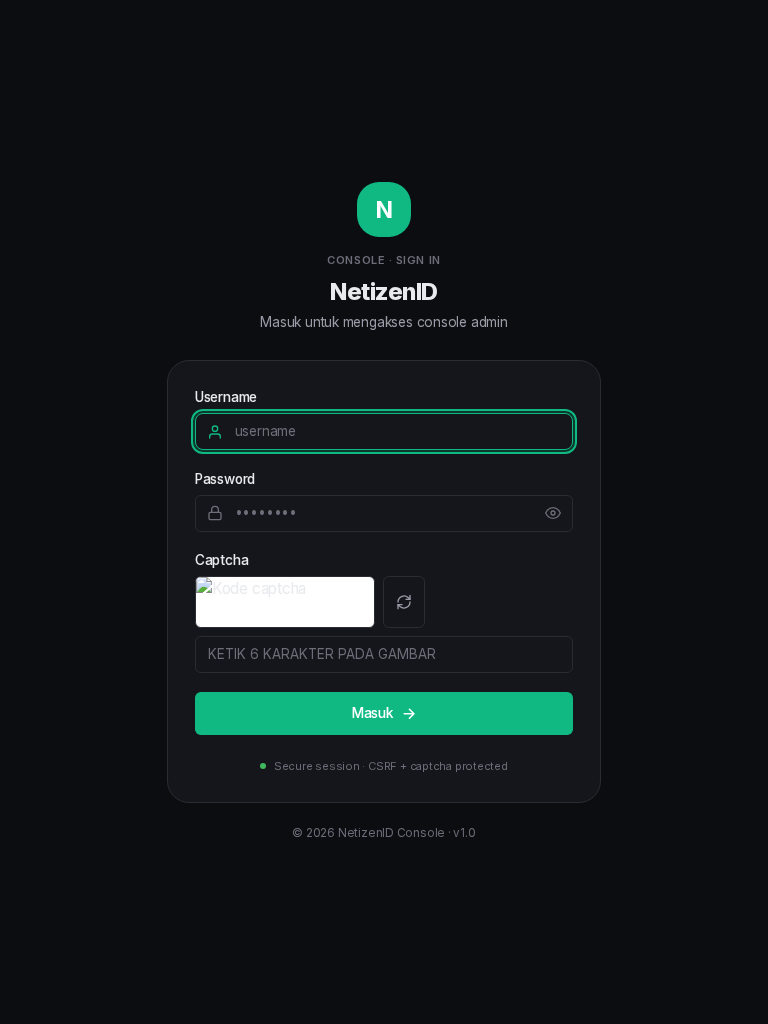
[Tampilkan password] (553, 513)
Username (226, 397)
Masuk (372, 713)
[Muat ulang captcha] (404, 602)
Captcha (221, 560)
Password (225, 479)
